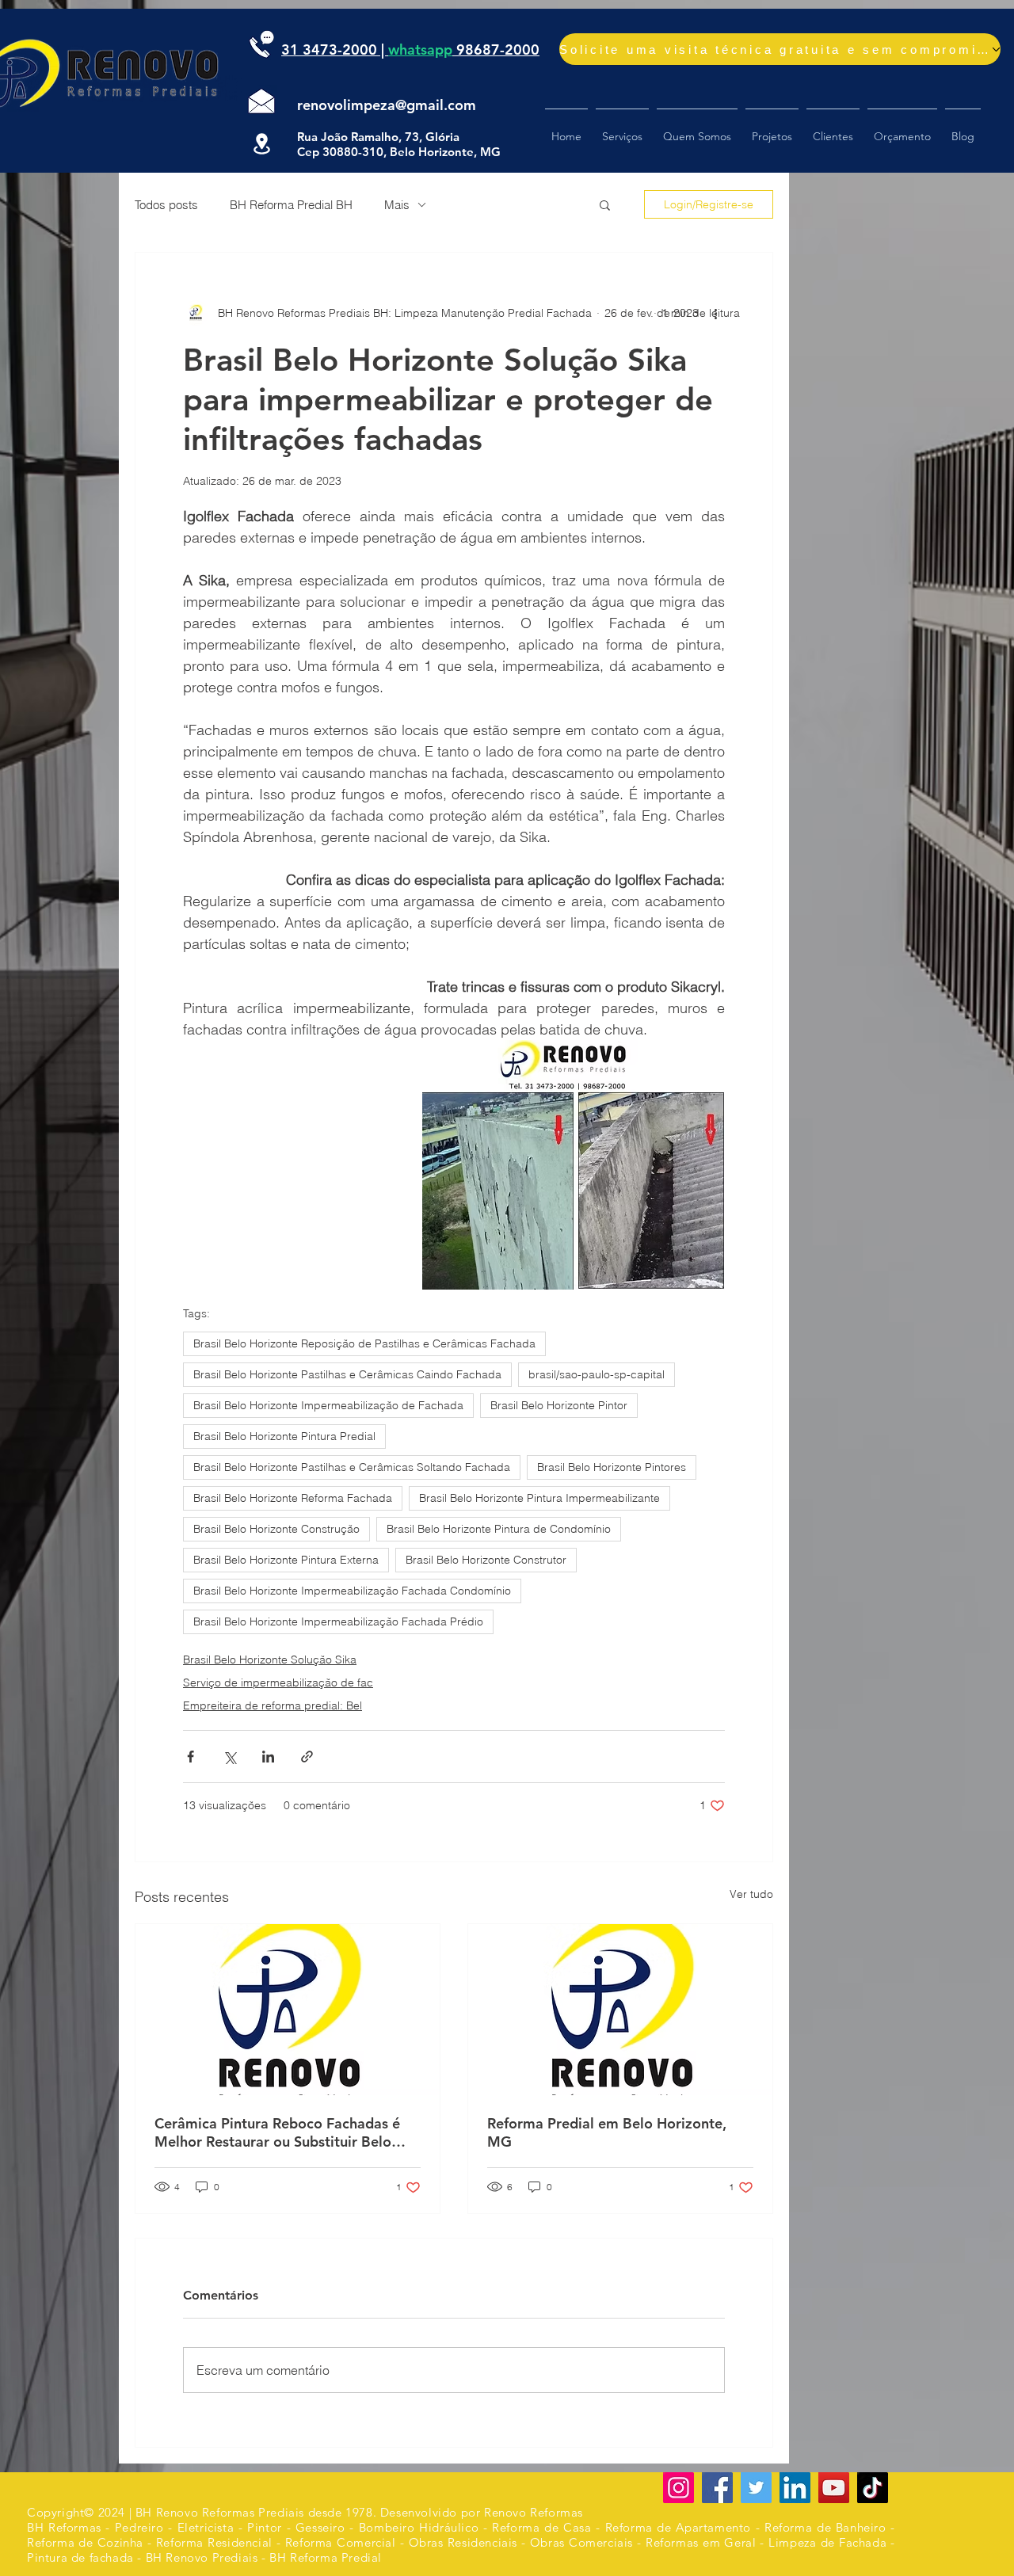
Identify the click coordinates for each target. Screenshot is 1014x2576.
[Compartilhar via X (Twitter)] (229, 1757)
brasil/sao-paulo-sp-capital (597, 1374)
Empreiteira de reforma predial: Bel (273, 1705)
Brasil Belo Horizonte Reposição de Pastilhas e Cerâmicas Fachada (364, 1343)
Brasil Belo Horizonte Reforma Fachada (293, 1498)
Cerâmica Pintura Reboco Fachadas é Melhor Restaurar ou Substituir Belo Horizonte (277, 2132)
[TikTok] (873, 2488)
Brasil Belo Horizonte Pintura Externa (286, 1560)
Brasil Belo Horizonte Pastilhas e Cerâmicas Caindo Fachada (347, 1374)
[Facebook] (717, 2488)
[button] (605, 204)
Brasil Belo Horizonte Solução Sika (270, 1660)
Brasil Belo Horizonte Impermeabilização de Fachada (328, 1405)
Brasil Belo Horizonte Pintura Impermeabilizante (539, 1498)
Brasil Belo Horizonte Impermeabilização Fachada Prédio (338, 1621)
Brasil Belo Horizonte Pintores (612, 1467)
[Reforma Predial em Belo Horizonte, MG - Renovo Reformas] (620, 2010)
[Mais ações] (715, 313)
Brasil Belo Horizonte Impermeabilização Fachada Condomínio (352, 1591)
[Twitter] (756, 2488)
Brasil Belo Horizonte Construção (276, 1529)
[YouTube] (834, 2488)
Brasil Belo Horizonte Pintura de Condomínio (499, 1529)
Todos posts (166, 205)
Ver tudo (751, 1894)
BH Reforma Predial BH (291, 205)
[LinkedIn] (795, 2488)
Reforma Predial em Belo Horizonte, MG (607, 2132)
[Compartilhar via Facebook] (191, 1757)
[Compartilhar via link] (307, 1757)
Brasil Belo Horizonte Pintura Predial (284, 1436)
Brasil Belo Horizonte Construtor (486, 1560)
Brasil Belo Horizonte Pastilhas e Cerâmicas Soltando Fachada (352, 1467)
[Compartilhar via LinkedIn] (268, 1757)
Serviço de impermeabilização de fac (278, 1682)
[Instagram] (679, 2488)
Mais (397, 205)
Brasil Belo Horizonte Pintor (559, 1405)
